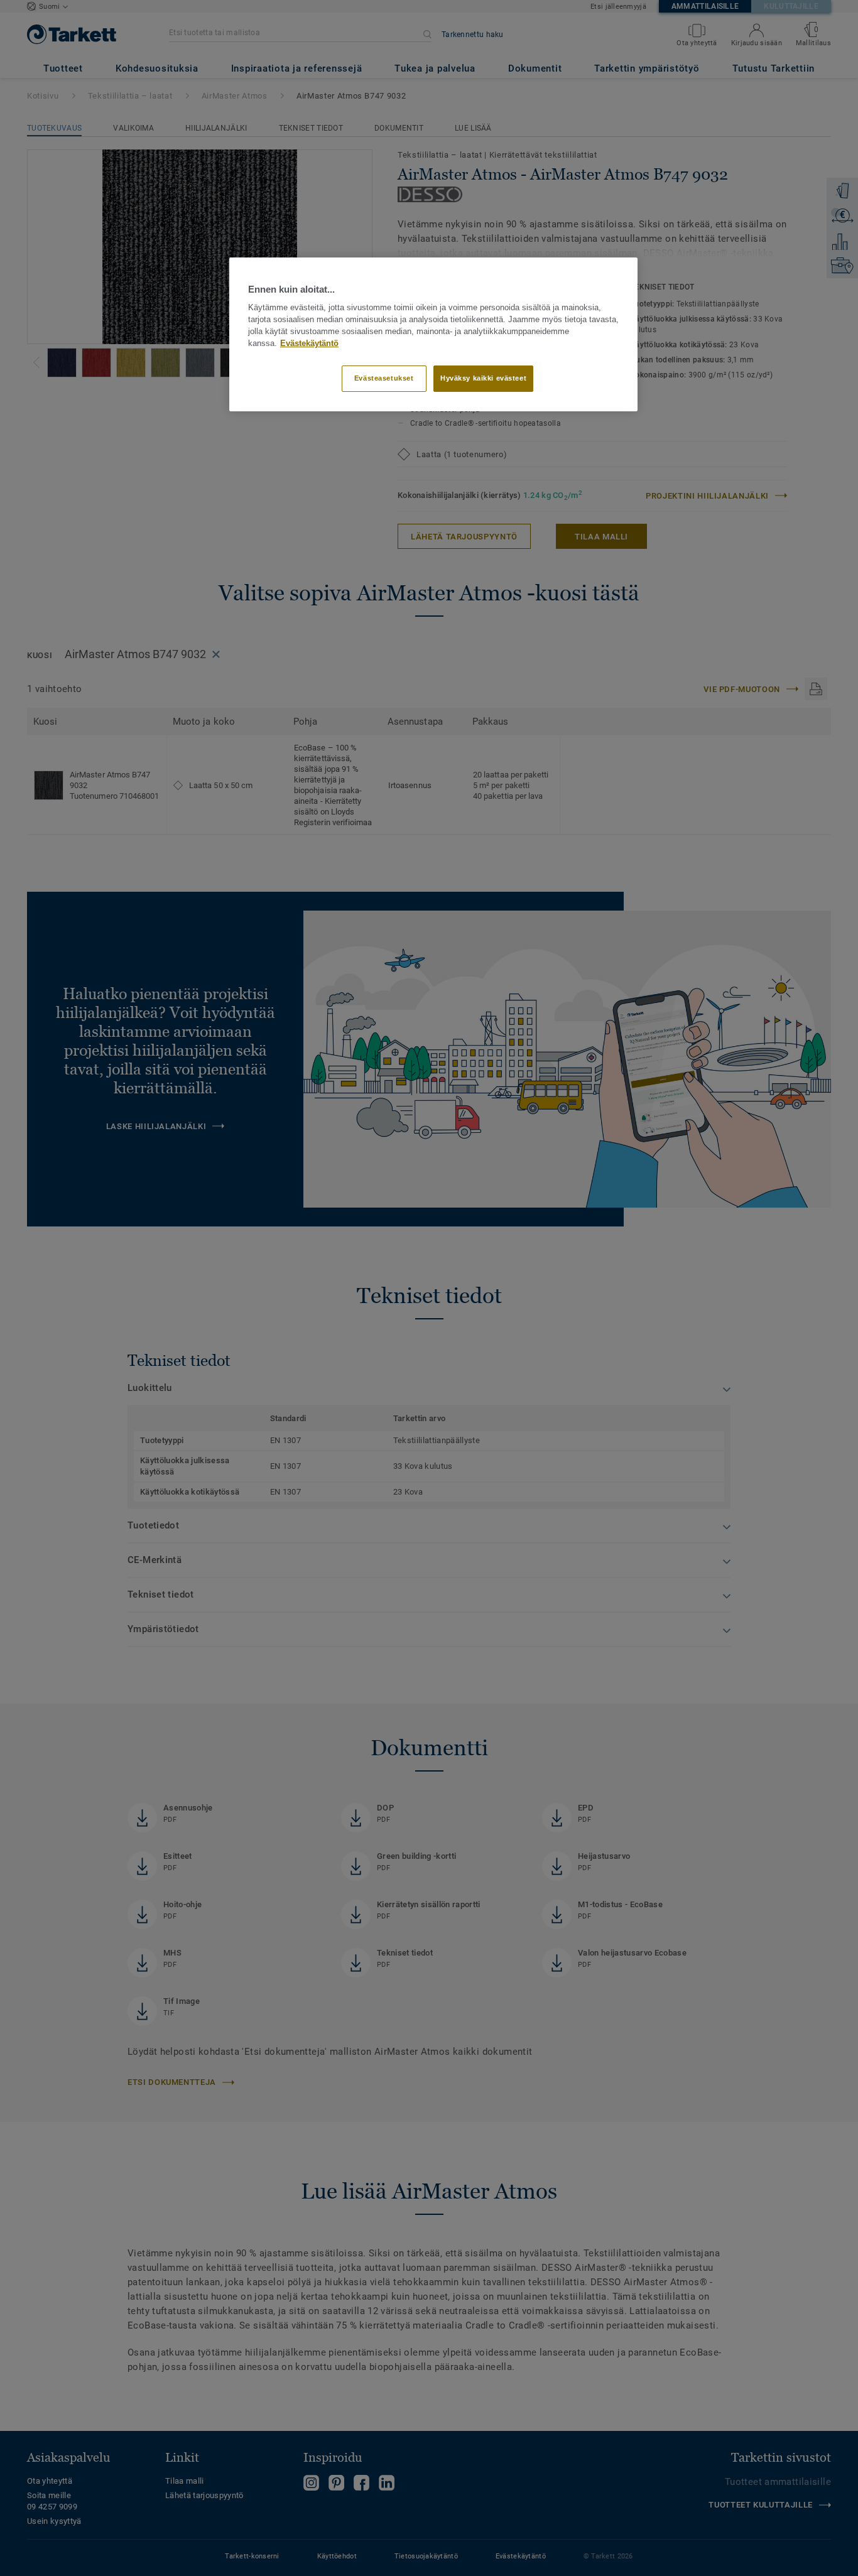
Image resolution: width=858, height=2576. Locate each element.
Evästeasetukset (384, 378)
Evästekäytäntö (309, 344)
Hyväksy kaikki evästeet (483, 378)
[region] (433, 334)
